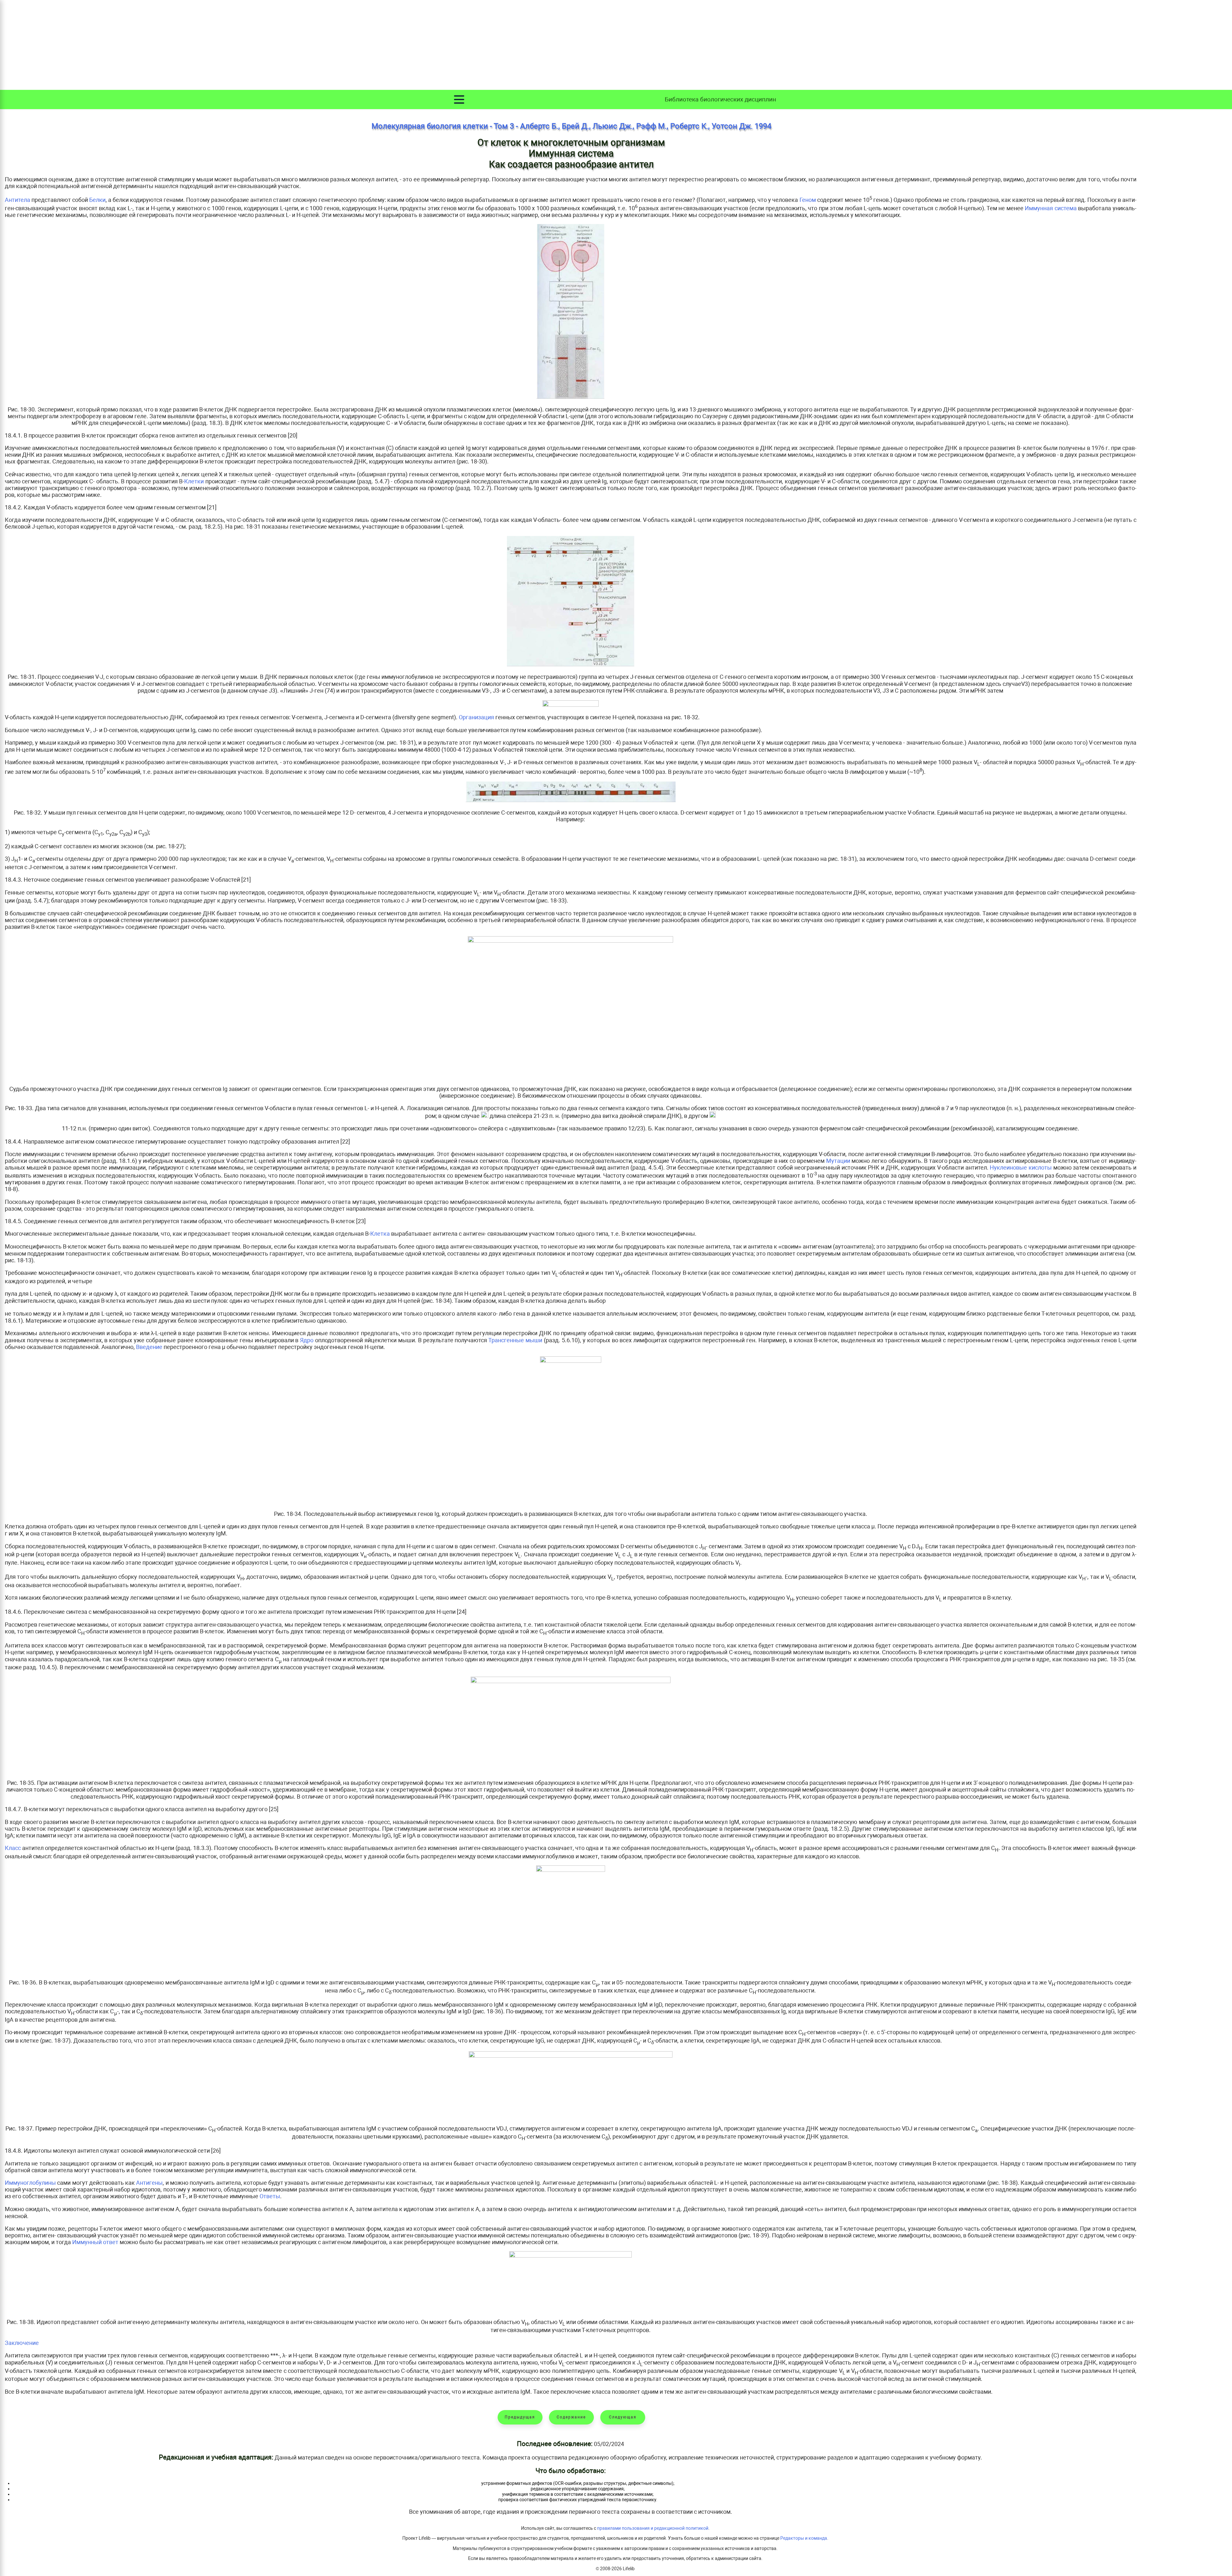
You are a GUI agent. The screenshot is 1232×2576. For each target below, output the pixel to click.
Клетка (380, 1234)
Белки (97, 200)
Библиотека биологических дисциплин (720, 99)
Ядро (307, 1340)
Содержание (571, 2417)
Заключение (22, 2343)
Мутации (838, 1161)
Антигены (149, 2183)
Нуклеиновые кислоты (1021, 1167)
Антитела (17, 200)
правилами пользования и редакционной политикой (653, 2528)
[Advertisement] (616, 45)
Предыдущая (520, 2417)
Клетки (194, 481)
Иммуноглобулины (30, 2183)
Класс (13, 1848)
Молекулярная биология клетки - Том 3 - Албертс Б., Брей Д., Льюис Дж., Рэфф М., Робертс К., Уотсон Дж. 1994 (571, 126)
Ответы (270, 2196)
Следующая (623, 2417)
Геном (808, 200)
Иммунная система (1051, 208)
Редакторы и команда (804, 2538)
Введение (149, 1347)
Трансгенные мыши (515, 1340)
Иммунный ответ (95, 2242)
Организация (476, 717)
